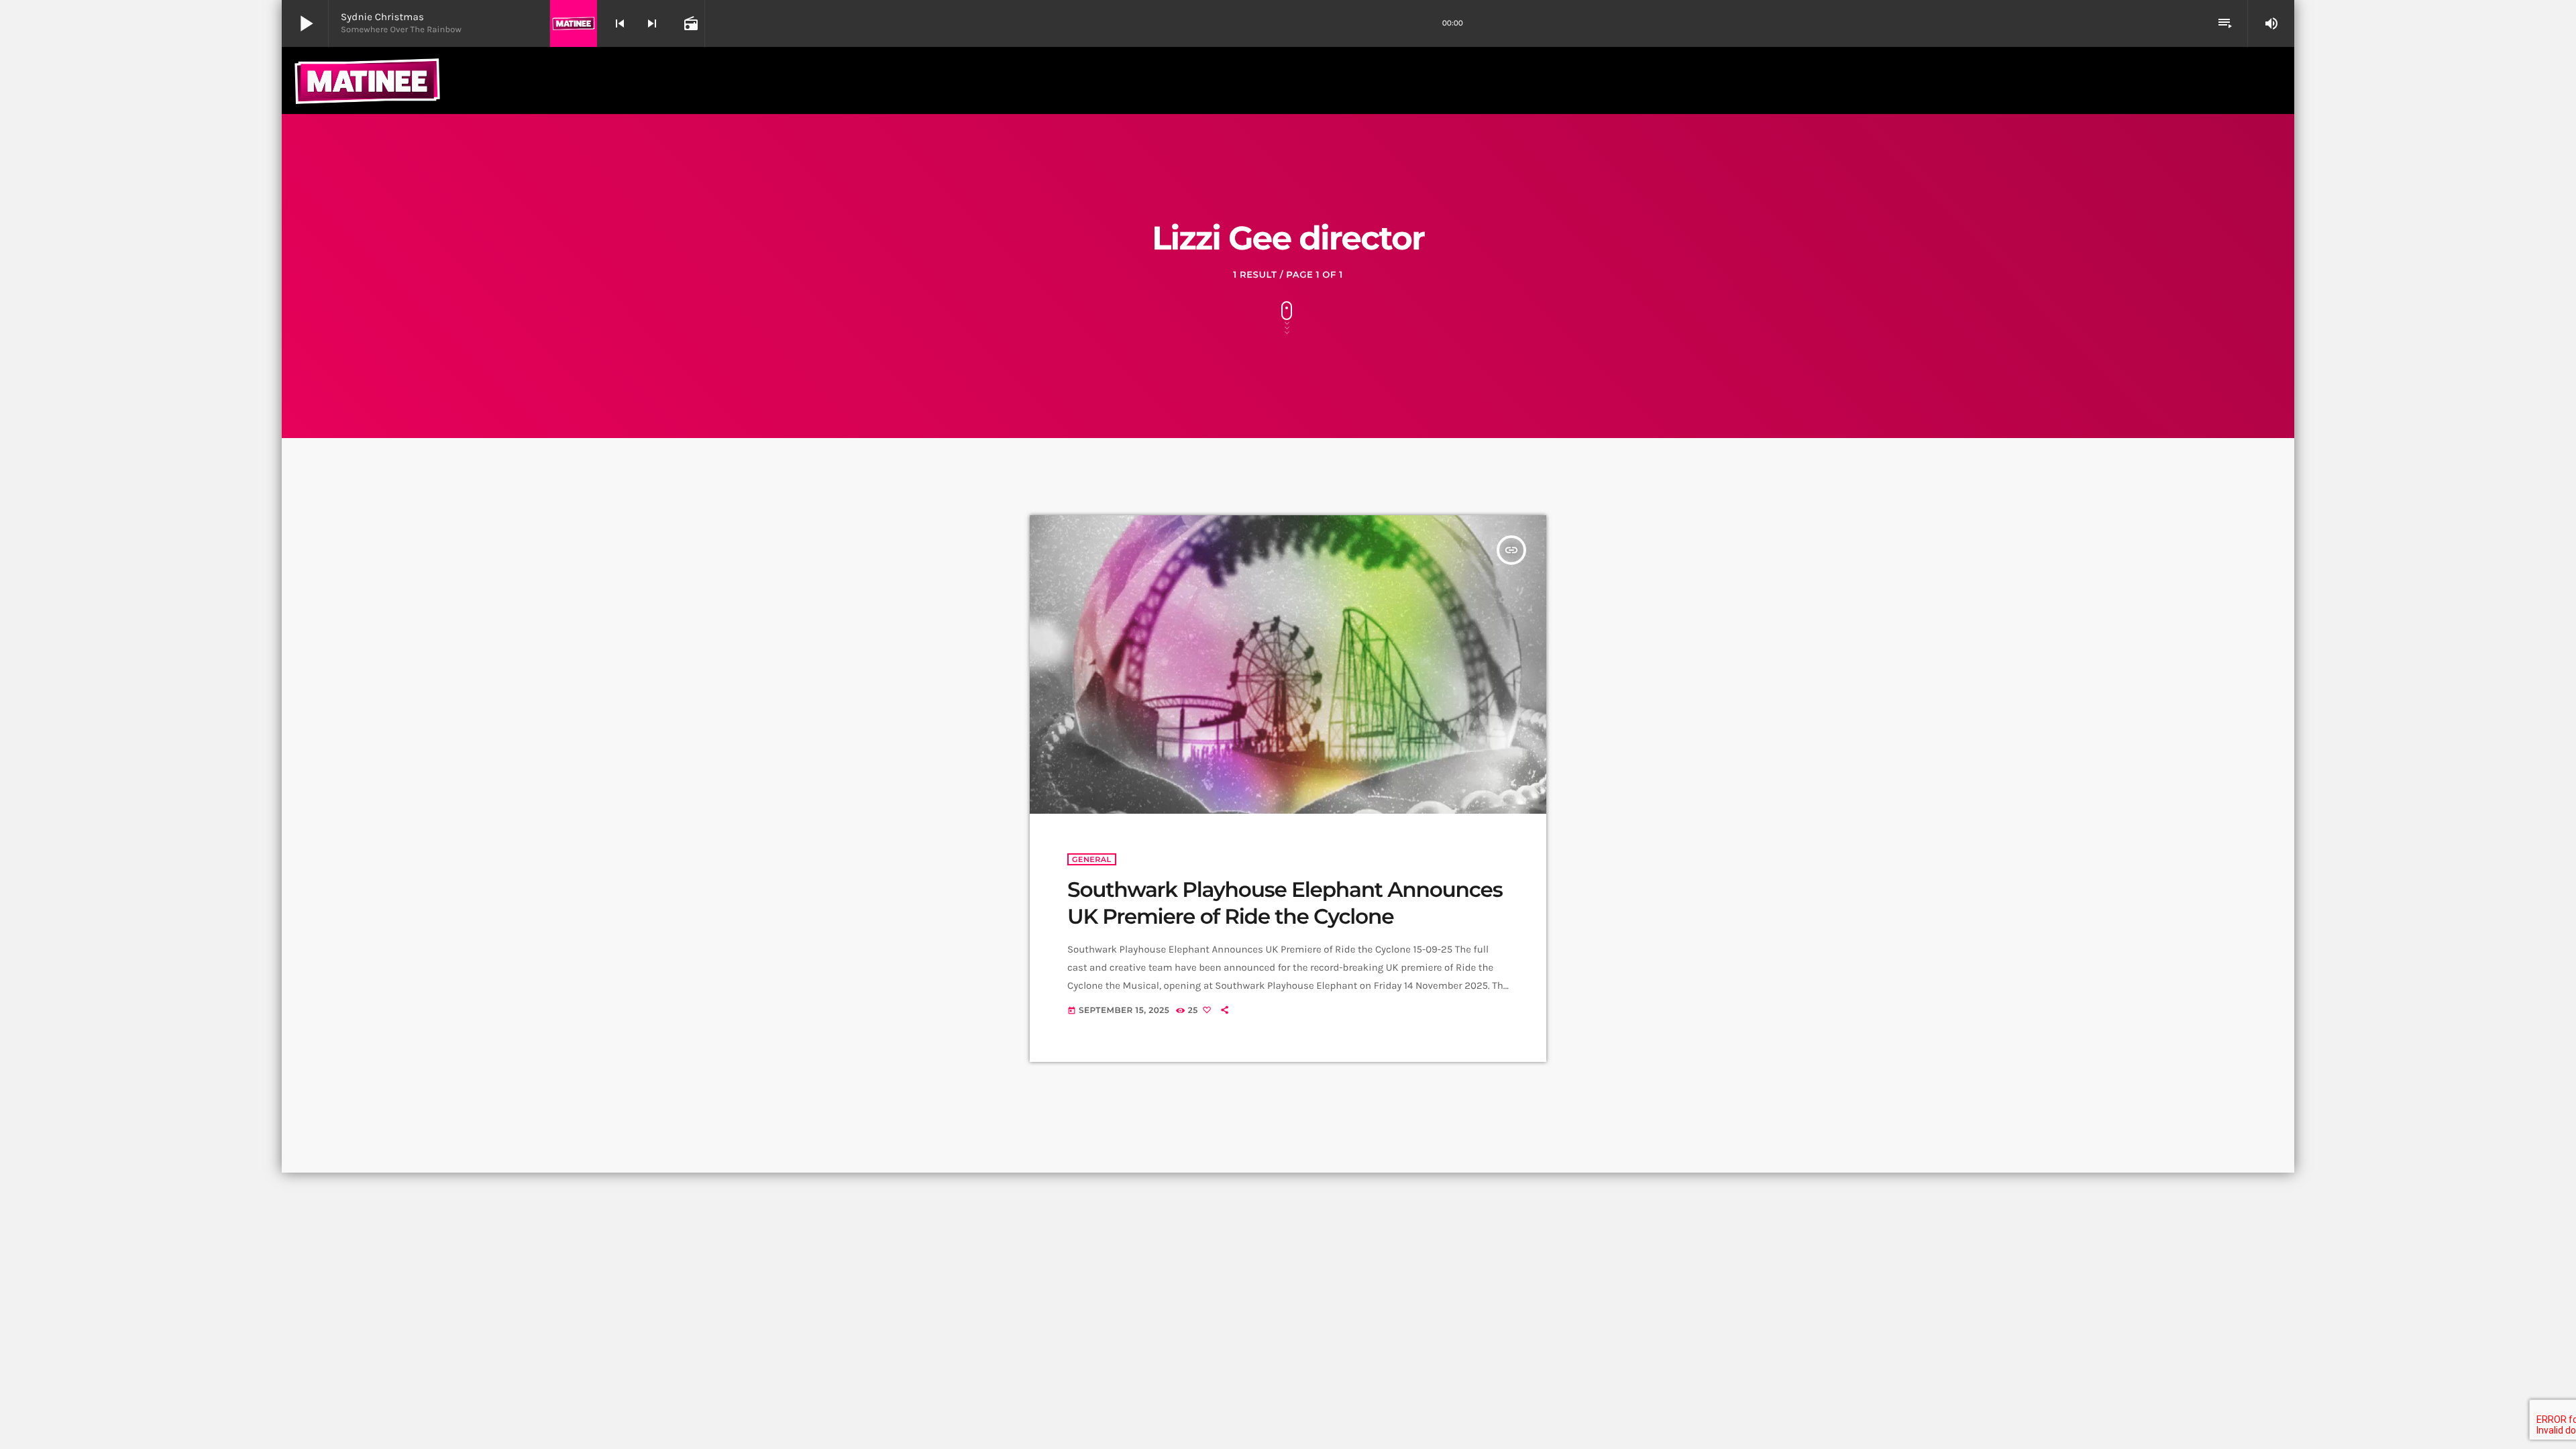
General (1092, 859)
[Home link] (367, 80)
